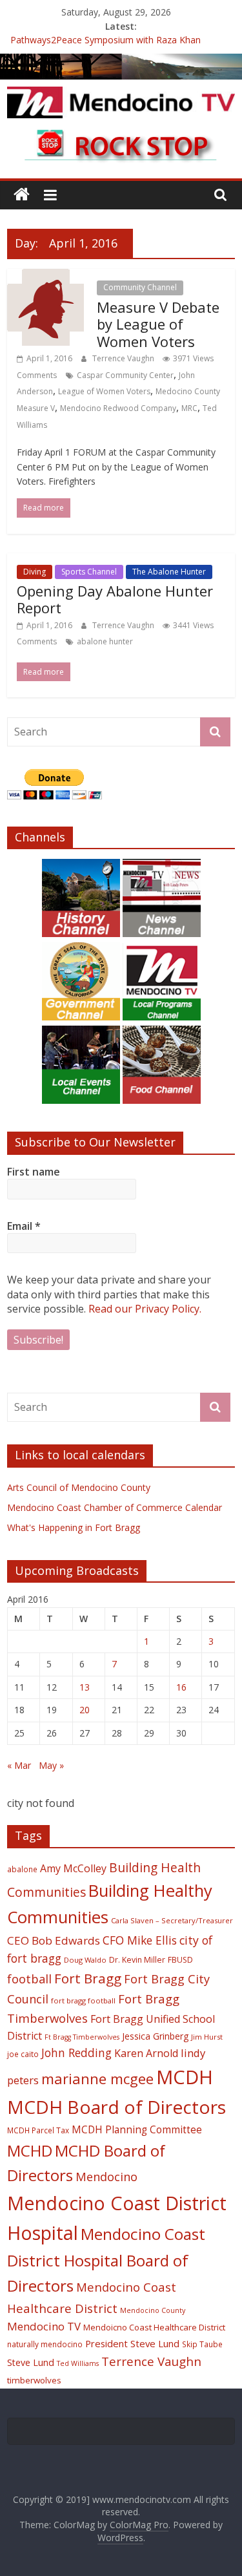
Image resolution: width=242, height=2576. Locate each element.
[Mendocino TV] (121, 61)
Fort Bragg (88, 1978)
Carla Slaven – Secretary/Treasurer (172, 1920)
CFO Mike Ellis (140, 1940)
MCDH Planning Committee (137, 2130)
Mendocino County (153, 2310)
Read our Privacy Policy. (145, 1309)
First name (34, 1172)
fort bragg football (83, 2001)
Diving (35, 572)
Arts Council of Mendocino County (79, 1487)
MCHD (30, 2150)
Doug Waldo (85, 1960)
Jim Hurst (207, 2037)
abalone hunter (105, 641)
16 (181, 1687)
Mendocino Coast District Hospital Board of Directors (106, 2260)
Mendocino (106, 2177)
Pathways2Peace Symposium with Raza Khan (106, 41)
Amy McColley (73, 1868)
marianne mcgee (97, 2079)
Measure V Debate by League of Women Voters (158, 324)
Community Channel (140, 287)
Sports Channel (89, 572)
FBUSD (180, 1960)
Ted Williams (78, 2363)
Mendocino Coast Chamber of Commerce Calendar (115, 1507)
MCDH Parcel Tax (38, 2130)
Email (24, 1226)
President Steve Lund (132, 2343)
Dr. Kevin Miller (137, 1960)
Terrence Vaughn (124, 358)
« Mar (19, 1765)
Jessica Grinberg (155, 2036)
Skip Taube (202, 2344)
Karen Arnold (146, 2053)
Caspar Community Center (125, 375)
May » (51, 1765)
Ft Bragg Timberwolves (82, 2037)
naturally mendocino (45, 2344)
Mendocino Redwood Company (118, 408)
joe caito (23, 2054)
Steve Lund (31, 2362)
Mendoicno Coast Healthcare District (154, 2327)
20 (85, 1710)
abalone (22, 1869)
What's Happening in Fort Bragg (74, 1527)
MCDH (185, 2077)
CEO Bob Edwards (54, 1940)
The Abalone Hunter (169, 572)
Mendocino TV (44, 2326)
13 (85, 1687)
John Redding (76, 2053)
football (29, 1979)
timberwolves (34, 2380)
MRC (189, 408)
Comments (37, 375)
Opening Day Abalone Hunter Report (115, 599)
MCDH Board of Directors (116, 2107)
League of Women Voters (104, 391)
